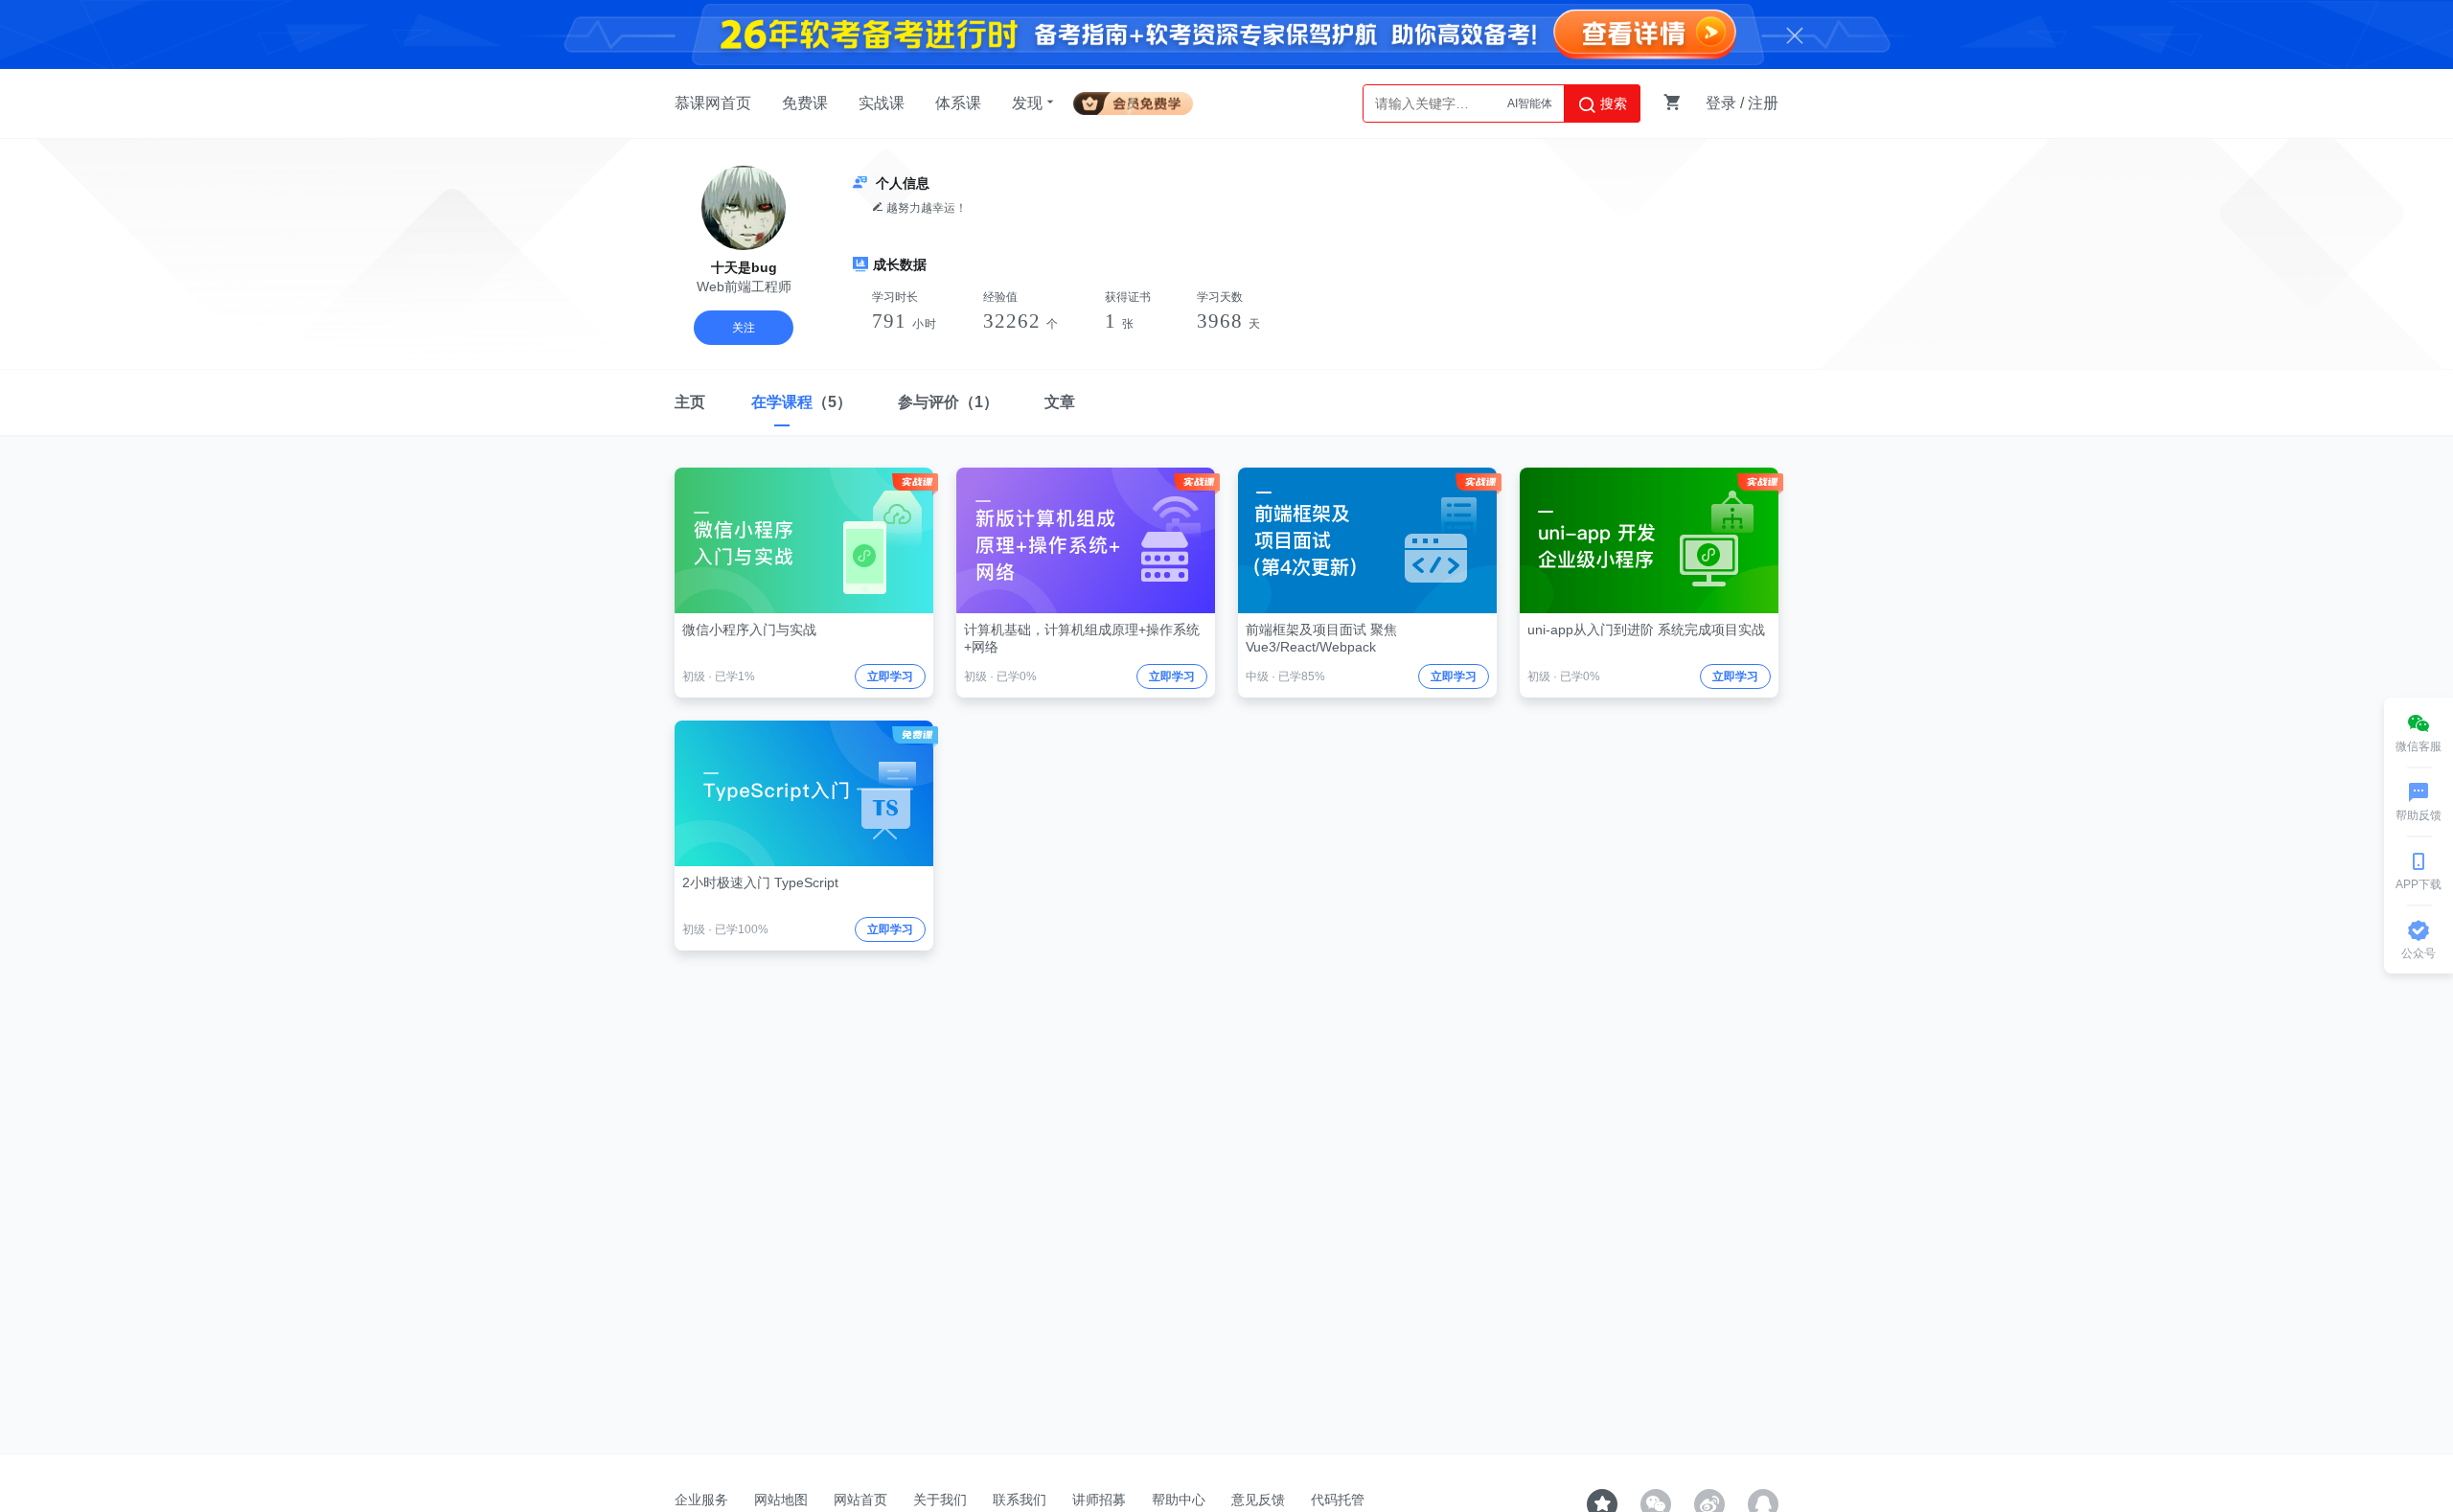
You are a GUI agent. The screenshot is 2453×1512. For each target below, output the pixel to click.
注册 (1763, 103)
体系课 (958, 103)
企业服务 (701, 1500)
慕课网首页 (713, 103)
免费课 (805, 103)
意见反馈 (1258, 1500)
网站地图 (781, 1500)
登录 (1721, 103)
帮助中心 (1179, 1500)
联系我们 (1020, 1500)
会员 (1141, 100)
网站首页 (860, 1500)
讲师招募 (1099, 1500)
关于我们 (940, 1500)
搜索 (1612, 103)
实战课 (882, 103)
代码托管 (1338, 1500)
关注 (744, 328)
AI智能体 (1530, 103)
